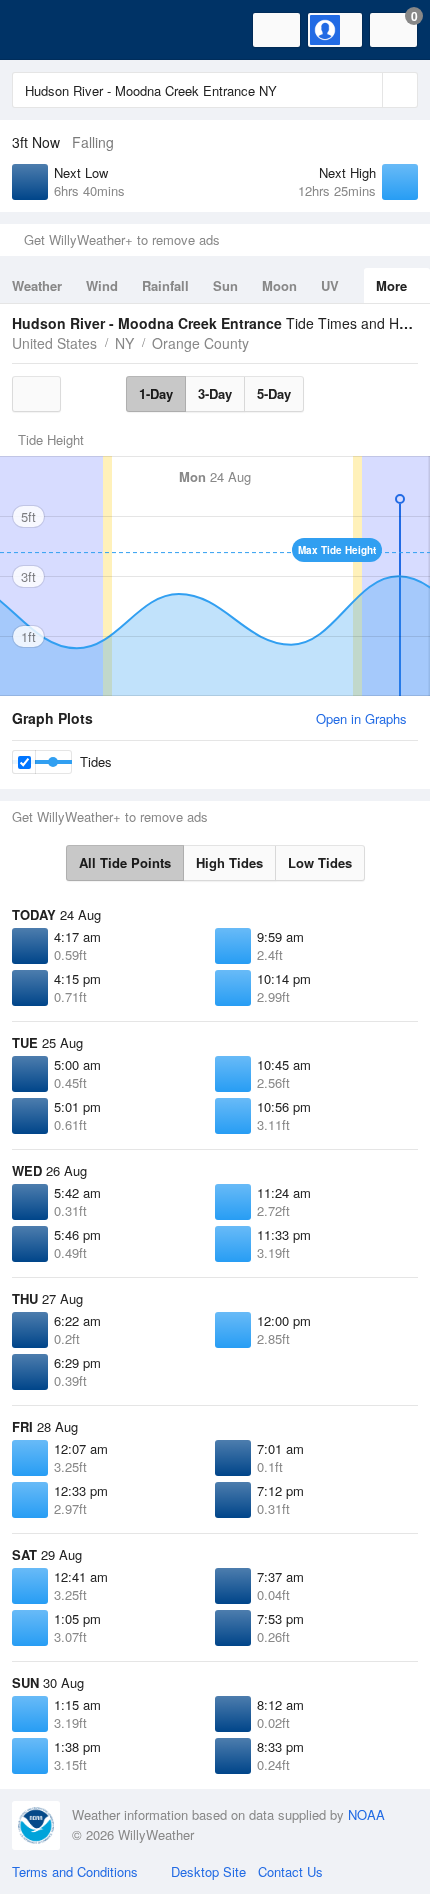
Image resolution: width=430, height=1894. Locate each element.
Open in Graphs (361, 718)
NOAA (366, 1814)
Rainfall (165, 285)
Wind (102, 285)
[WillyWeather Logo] (45, 30)
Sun (225, 285)
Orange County (200, 343)
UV (330, 285)
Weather (37, 285)
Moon (279, 285)
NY (124, 343)
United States (54, 343)
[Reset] (365, 90)
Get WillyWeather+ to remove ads (122, 239)
